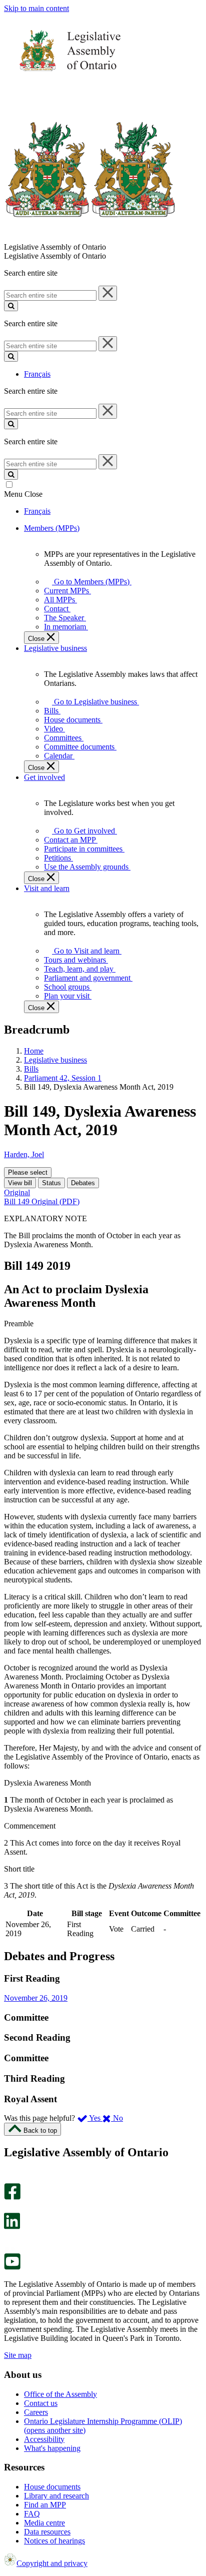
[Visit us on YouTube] (12, 2267)
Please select (28, 1172)
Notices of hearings (54, 2541)
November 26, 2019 (36, 1998)
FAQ (32, 2514)
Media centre (44, 2523)
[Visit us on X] (9, 2208)
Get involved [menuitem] (44, 777)
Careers (36, 2412)
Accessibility (44, 2439)
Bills (31, 1069)
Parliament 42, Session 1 (63, 1078)
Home (34, 1051)
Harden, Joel (24, 1154)
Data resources (47, 2532)
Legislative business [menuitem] (55, 648)
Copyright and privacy (52, 2563)
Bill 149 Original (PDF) (42, 1201)
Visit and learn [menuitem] (47, 888)
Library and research (56, 2496)
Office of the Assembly (60, 2394)
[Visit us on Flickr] (10, 2249)
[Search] (11, 306)
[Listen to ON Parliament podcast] (9, 2240)
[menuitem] (90, 582)
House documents (52, 2487)
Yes (95, 2118)
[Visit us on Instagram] (10, 2179)
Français (37, 374)
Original (17, 1192)
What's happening (52, 2448)
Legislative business (55, 1060)
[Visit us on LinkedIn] (12, 2227)
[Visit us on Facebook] (12, 2197)
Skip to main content (36, 8)
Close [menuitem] (37, 639)
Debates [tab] (83, 1183)
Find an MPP (45, 2505)
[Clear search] (108, 293)
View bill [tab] (20, 1183)
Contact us (41, 2403)
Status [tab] (51, 1183)
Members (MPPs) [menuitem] (52, 528)
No (117, 2118)
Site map (18, 2355)
